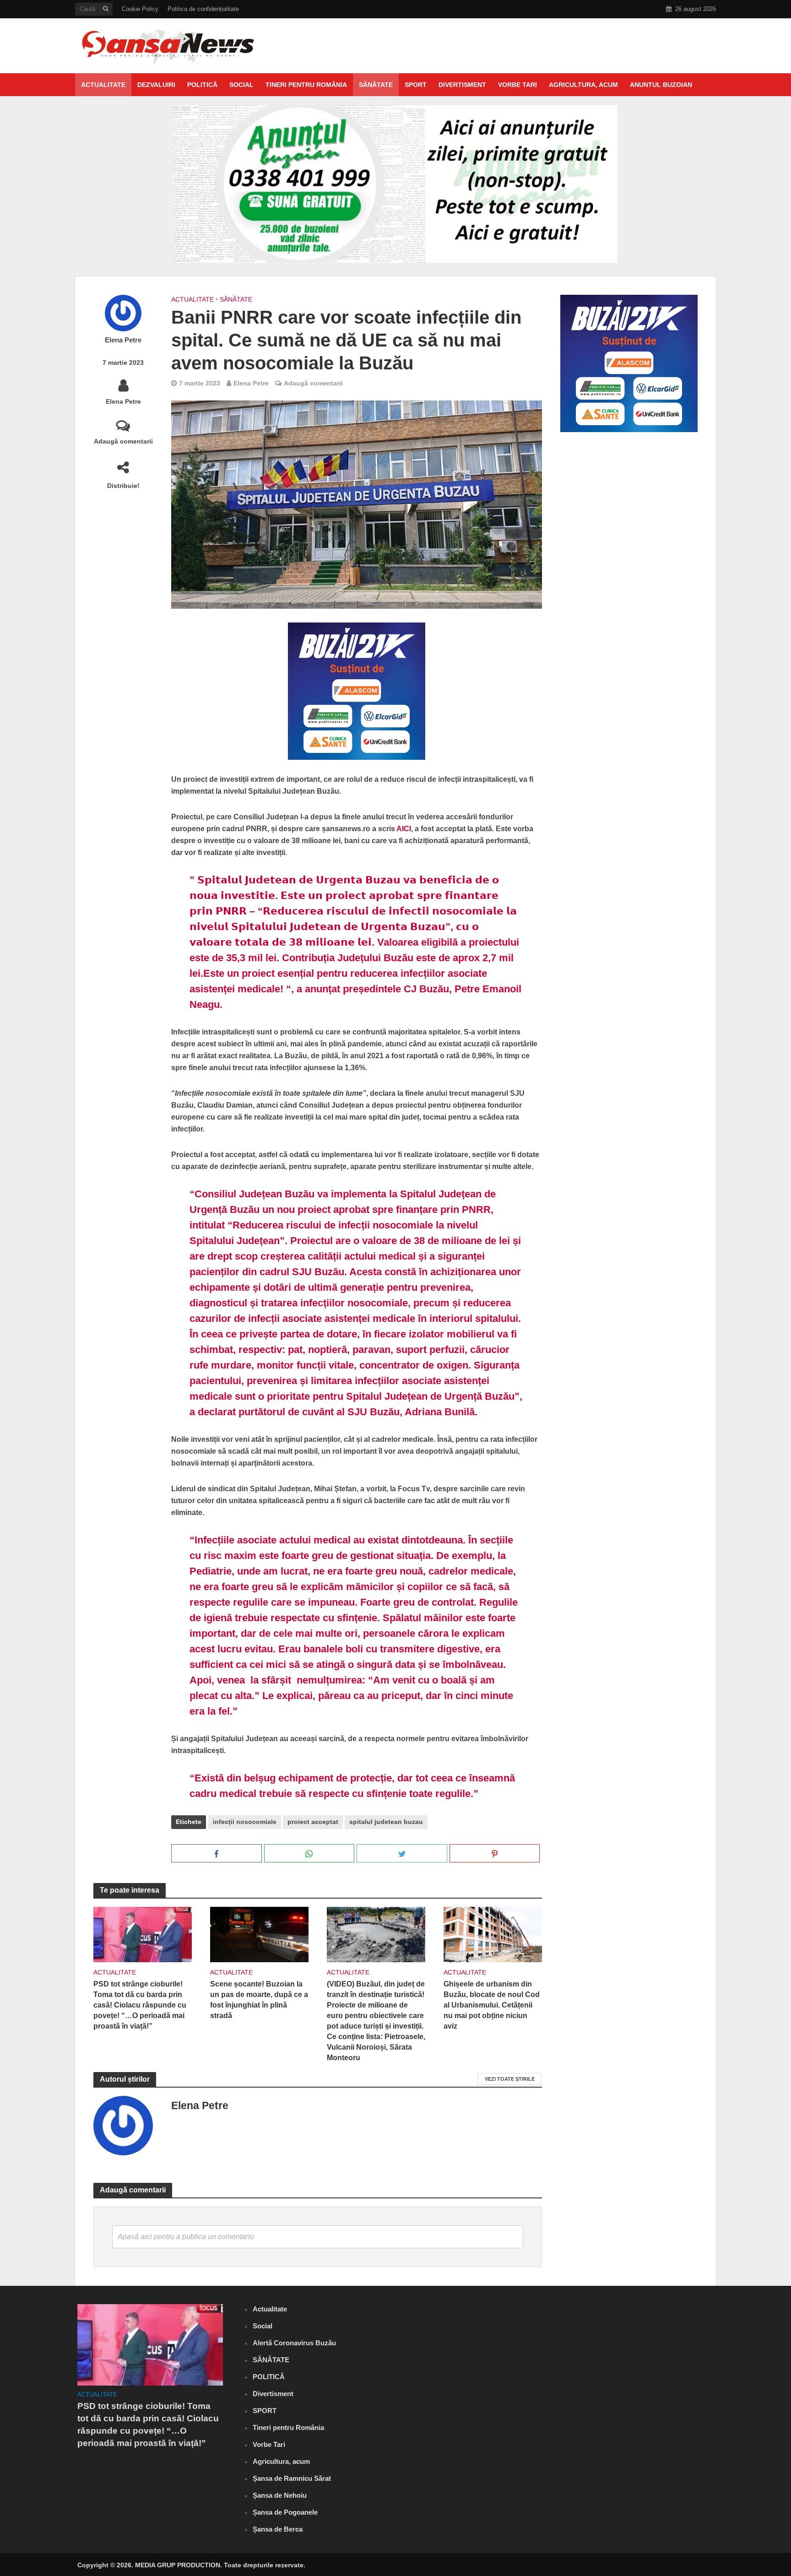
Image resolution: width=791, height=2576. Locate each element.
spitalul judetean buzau (386, 1822)
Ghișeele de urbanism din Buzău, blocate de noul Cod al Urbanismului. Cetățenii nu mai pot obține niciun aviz (492, 2005)
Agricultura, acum (583, 85)
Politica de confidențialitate (203, 9)
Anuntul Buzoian (661, 85)
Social (241, 85)
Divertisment (462, 85)
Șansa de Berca (278, 2529)
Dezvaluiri (156, 85)
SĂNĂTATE (376, 85)
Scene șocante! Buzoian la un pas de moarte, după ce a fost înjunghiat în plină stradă (259, 2000)
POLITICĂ (202, 85)
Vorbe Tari (517, 85)
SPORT (416, 85)
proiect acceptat (313, 1822)
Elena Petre (123, 340)
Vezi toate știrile (510, 2079)
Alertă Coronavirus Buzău (294, 2343)
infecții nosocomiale (245, 1822)
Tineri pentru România (306, 85)
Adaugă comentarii (123, 441)
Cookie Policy (140, 9)
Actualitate (103, 85)
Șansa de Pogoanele (285, 2512)
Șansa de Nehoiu (280, 2495)
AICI (404, 829)
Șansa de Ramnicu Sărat (292, 2478)
